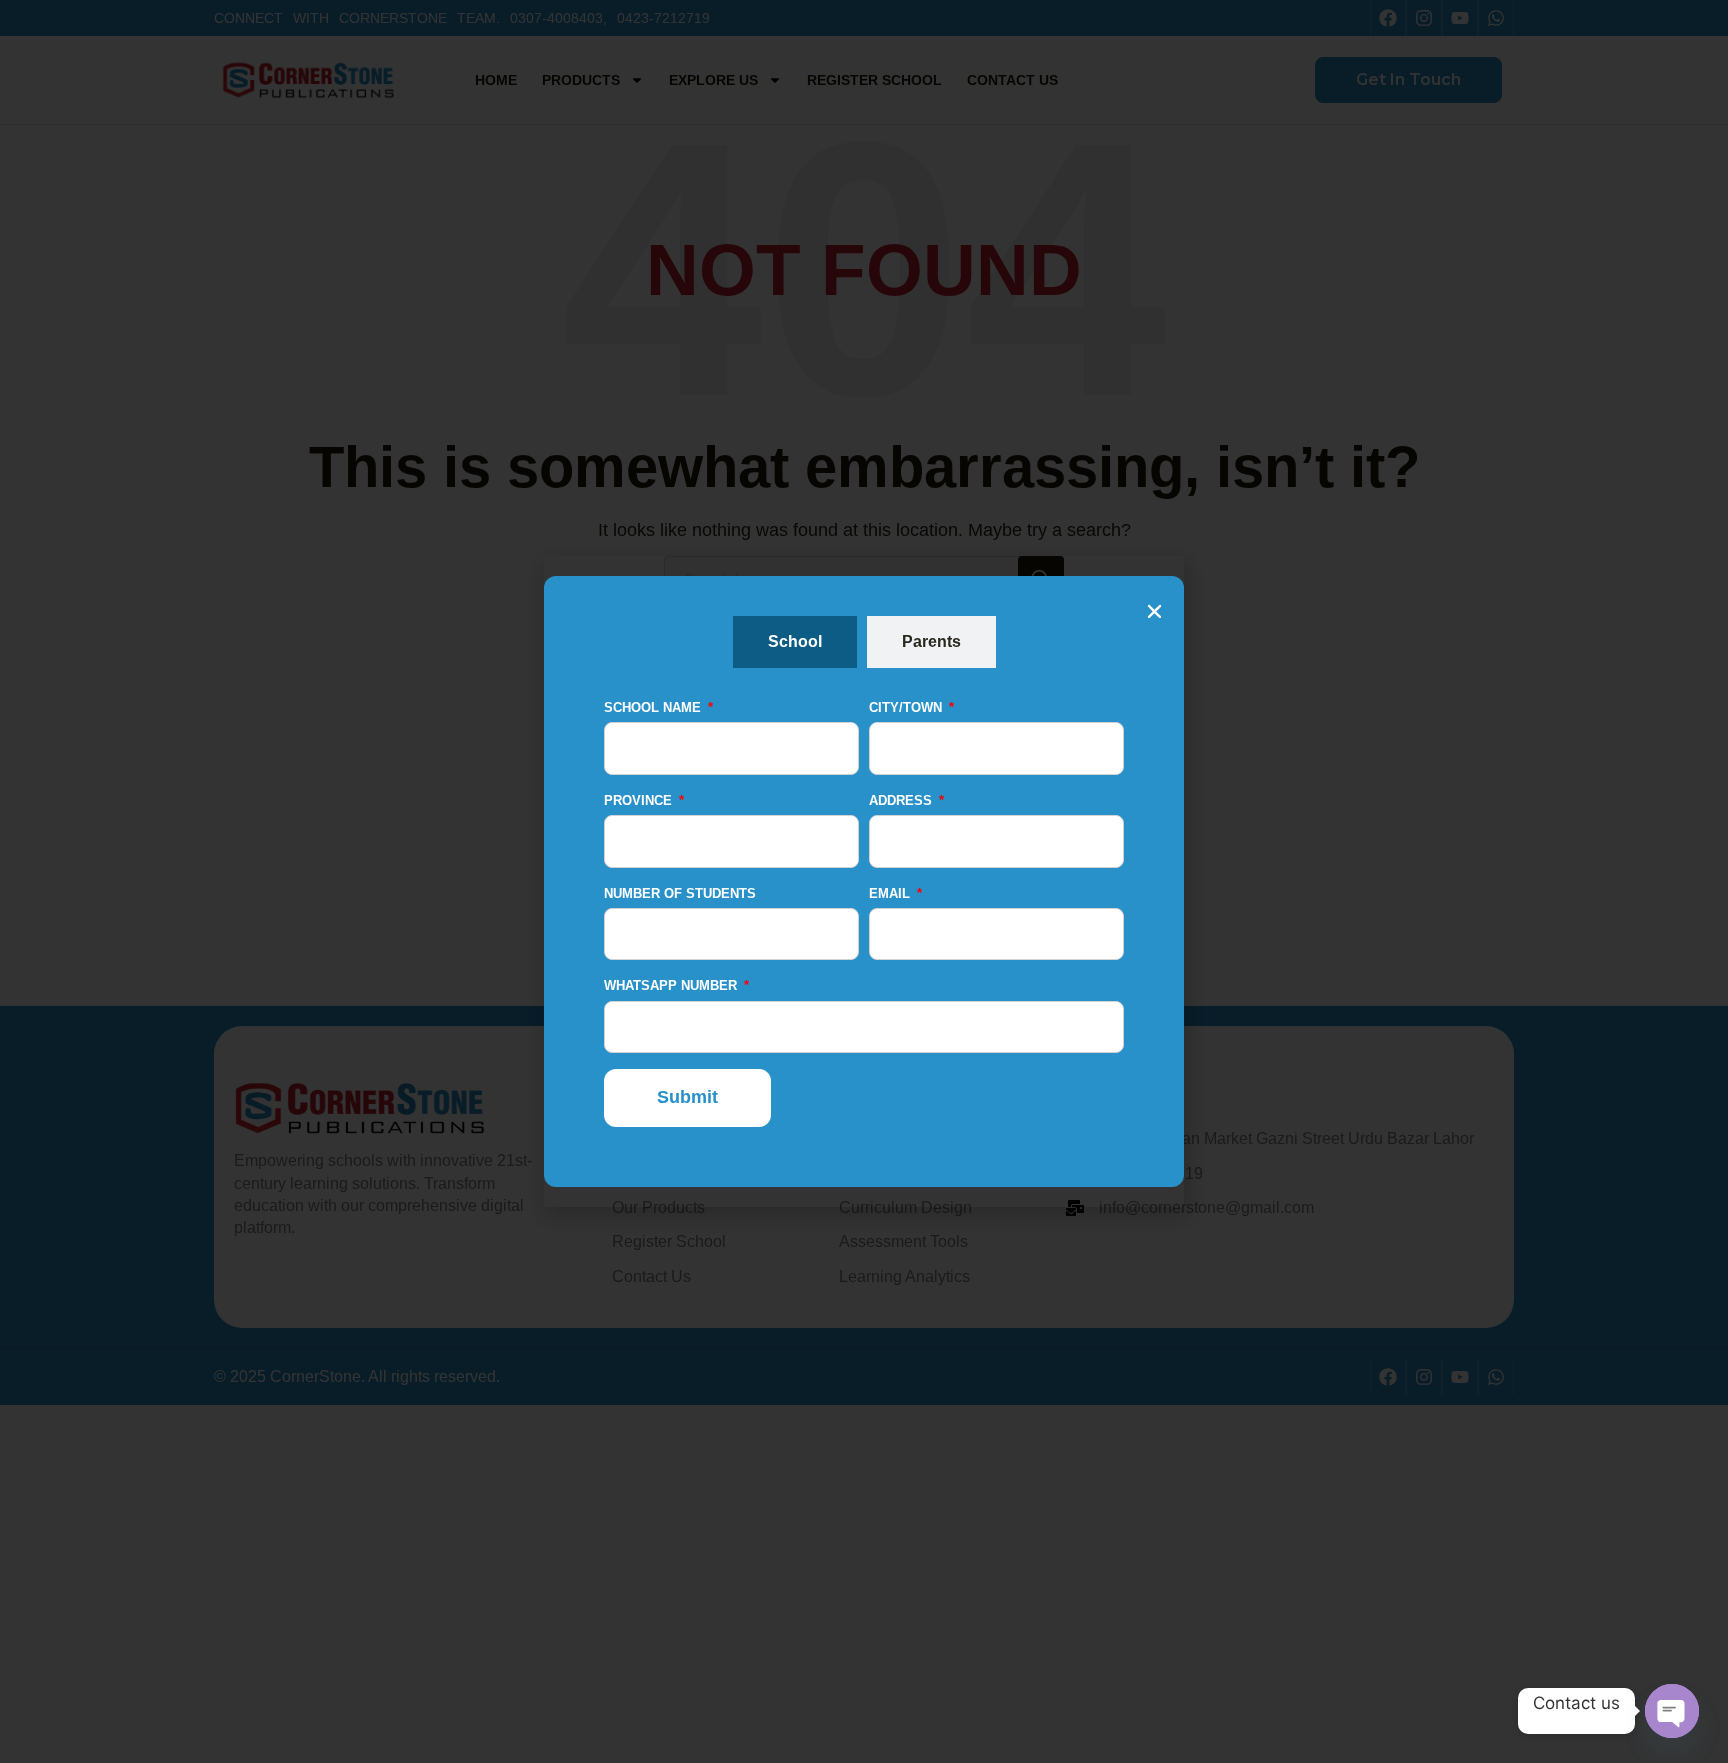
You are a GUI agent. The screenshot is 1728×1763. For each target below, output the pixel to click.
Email (891, 893)
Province (640, 800)
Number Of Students (680, 893)
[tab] (795, 642)
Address (902, 800)
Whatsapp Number (672, 985)
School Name (654, 707)
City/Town (907, 707)
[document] (864, 881)
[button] (1154, 611)
